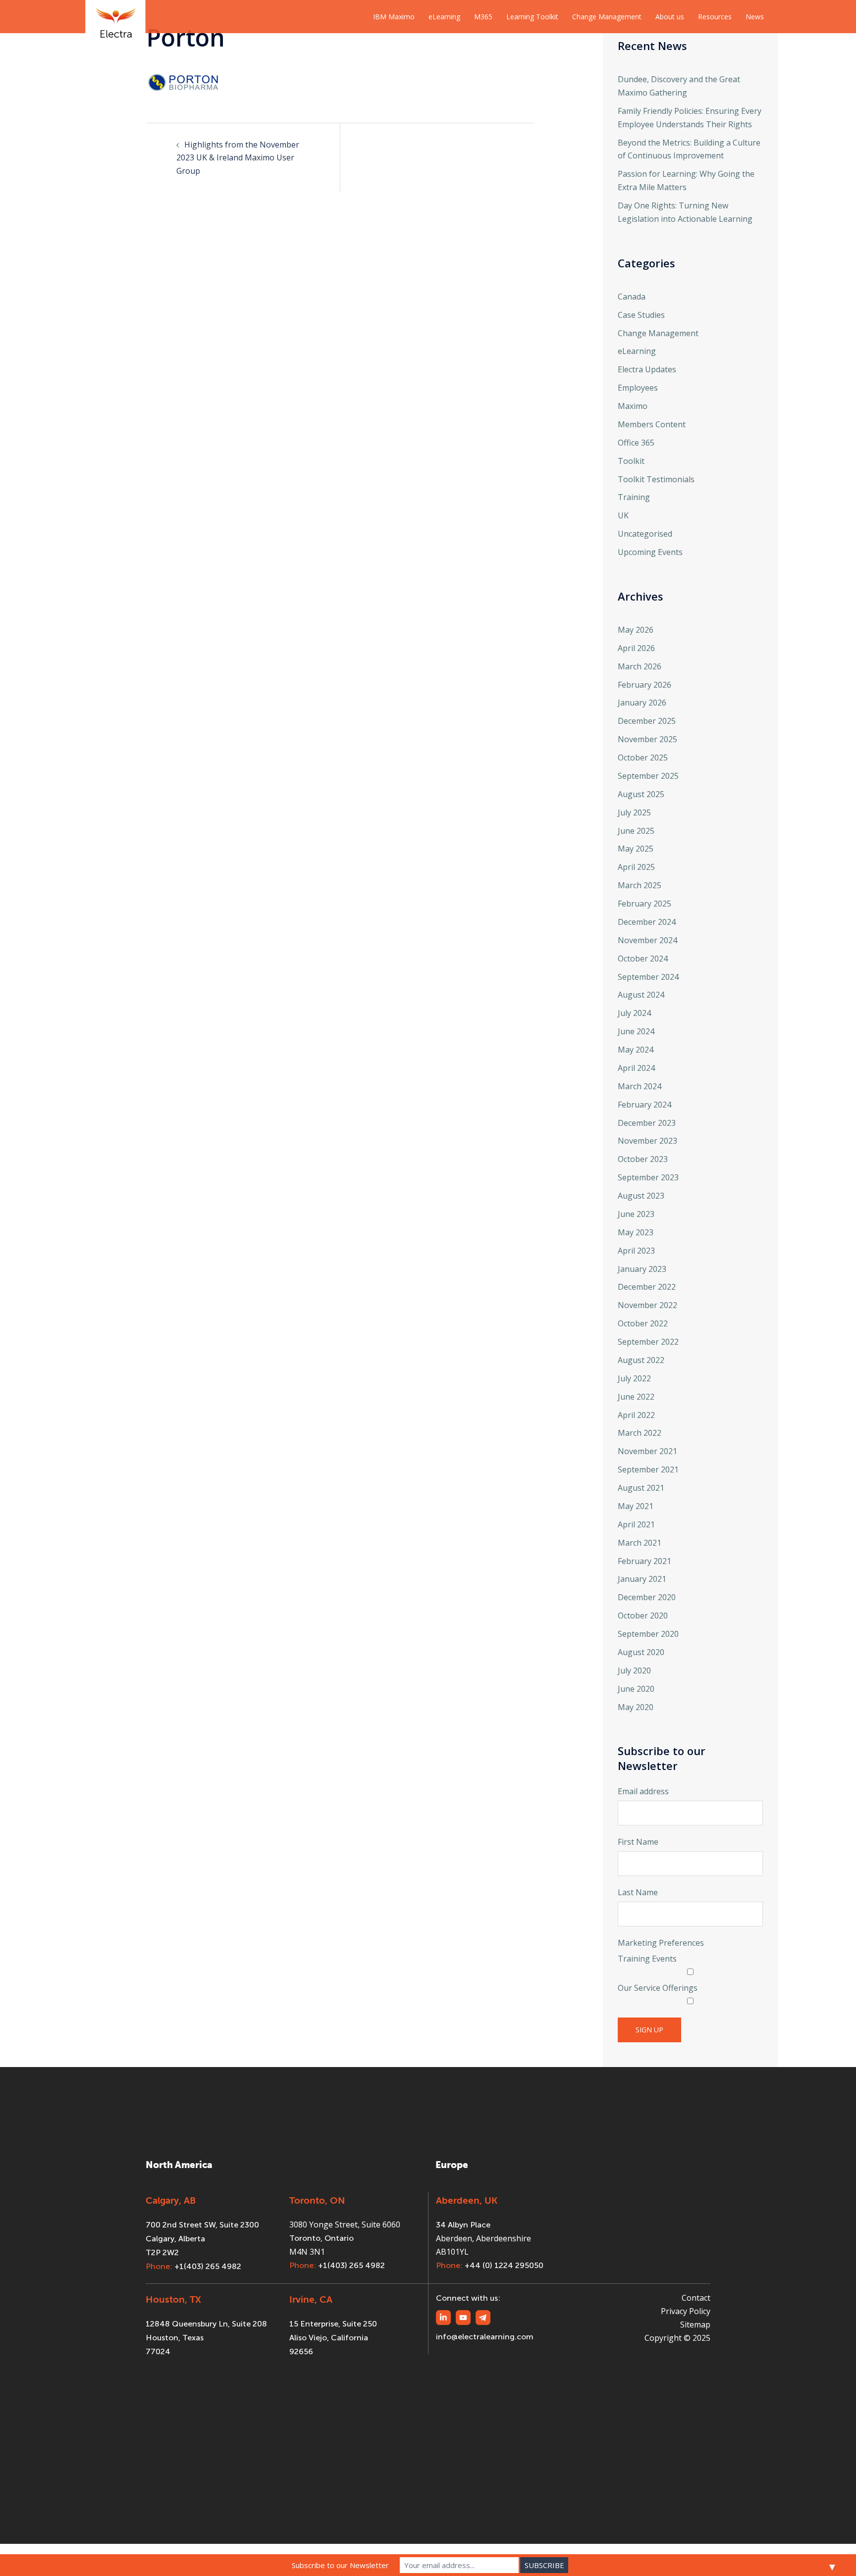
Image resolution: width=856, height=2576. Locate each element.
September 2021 (648, 1469)
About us (670, 17)
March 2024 (640, 1086)
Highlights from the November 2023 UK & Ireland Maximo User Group (238, 158)
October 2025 (643, 758)
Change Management (607, 17)
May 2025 (636, 849)
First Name (638, 1842)
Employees (638, 388)
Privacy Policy (686, 2311)
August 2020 (641, 1652)
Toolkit (631, 461)
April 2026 (636, 648)
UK (623, 515)
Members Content (652, 424)
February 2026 (644, 685)
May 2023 (636, 1232)
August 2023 (641, 1196)
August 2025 (641, 794)
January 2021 (642, 1579)
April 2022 (636, 1415)
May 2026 (636, 630)
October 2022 (643, 1323)
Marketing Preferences (661, 1943)
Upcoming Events (650, 552)
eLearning (444, 17)
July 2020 (634, 1670)
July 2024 (634, 1013)
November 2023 (647, 1141)
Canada (632, 297)
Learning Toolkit (532, 17)
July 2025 (634, 812)
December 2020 (647, 1597)
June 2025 (636, 831)
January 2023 (642, 1269)
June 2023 (636, 1214)
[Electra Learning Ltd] (115, 16)
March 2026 (640, 666)
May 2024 (636, 1050)
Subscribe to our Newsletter (340, 2565)
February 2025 (644, 904)
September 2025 (648, 776)
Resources (715, 17)
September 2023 (648, 1177)
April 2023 (636, 1251)
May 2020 (636, 1707)
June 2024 (636, 1031)
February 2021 (644, 1561)
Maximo (633, 406)
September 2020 (648, 1634)
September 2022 (648, 1342)
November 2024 (647, 940)
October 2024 (643, 959)
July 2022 (634, 1378)
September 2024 (648, 977)
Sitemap (695, 2324)
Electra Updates (647, 369)
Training (634, 497)
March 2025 (640, 885)
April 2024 (636, 1068)
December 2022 (647, 1287)
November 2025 (647, 739)
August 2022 (641, 1360)
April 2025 (636, 867)
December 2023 (647, 1123)
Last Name (638, 1892)
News (755, 17)
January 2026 (642, 703)
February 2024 (644, 1105)
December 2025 (647, 721)
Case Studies (641, 315)
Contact (696, 2298)
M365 (483, 17)
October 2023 (643, 1159)
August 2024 (641, 995)
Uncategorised (645, 534)
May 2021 (636, 1506)
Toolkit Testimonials (656, 479)
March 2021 (640, 1543)
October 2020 (643, 1616)
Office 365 (636, 443)
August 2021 (641, 1488)
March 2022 (640, 1433)
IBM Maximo (394, 17)
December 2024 (647, 922)
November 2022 (647, 1305)
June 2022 (636, 1397)
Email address (643, 1791)
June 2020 (636, 1689)
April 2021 (636, 1524)
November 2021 (647, 1451)
